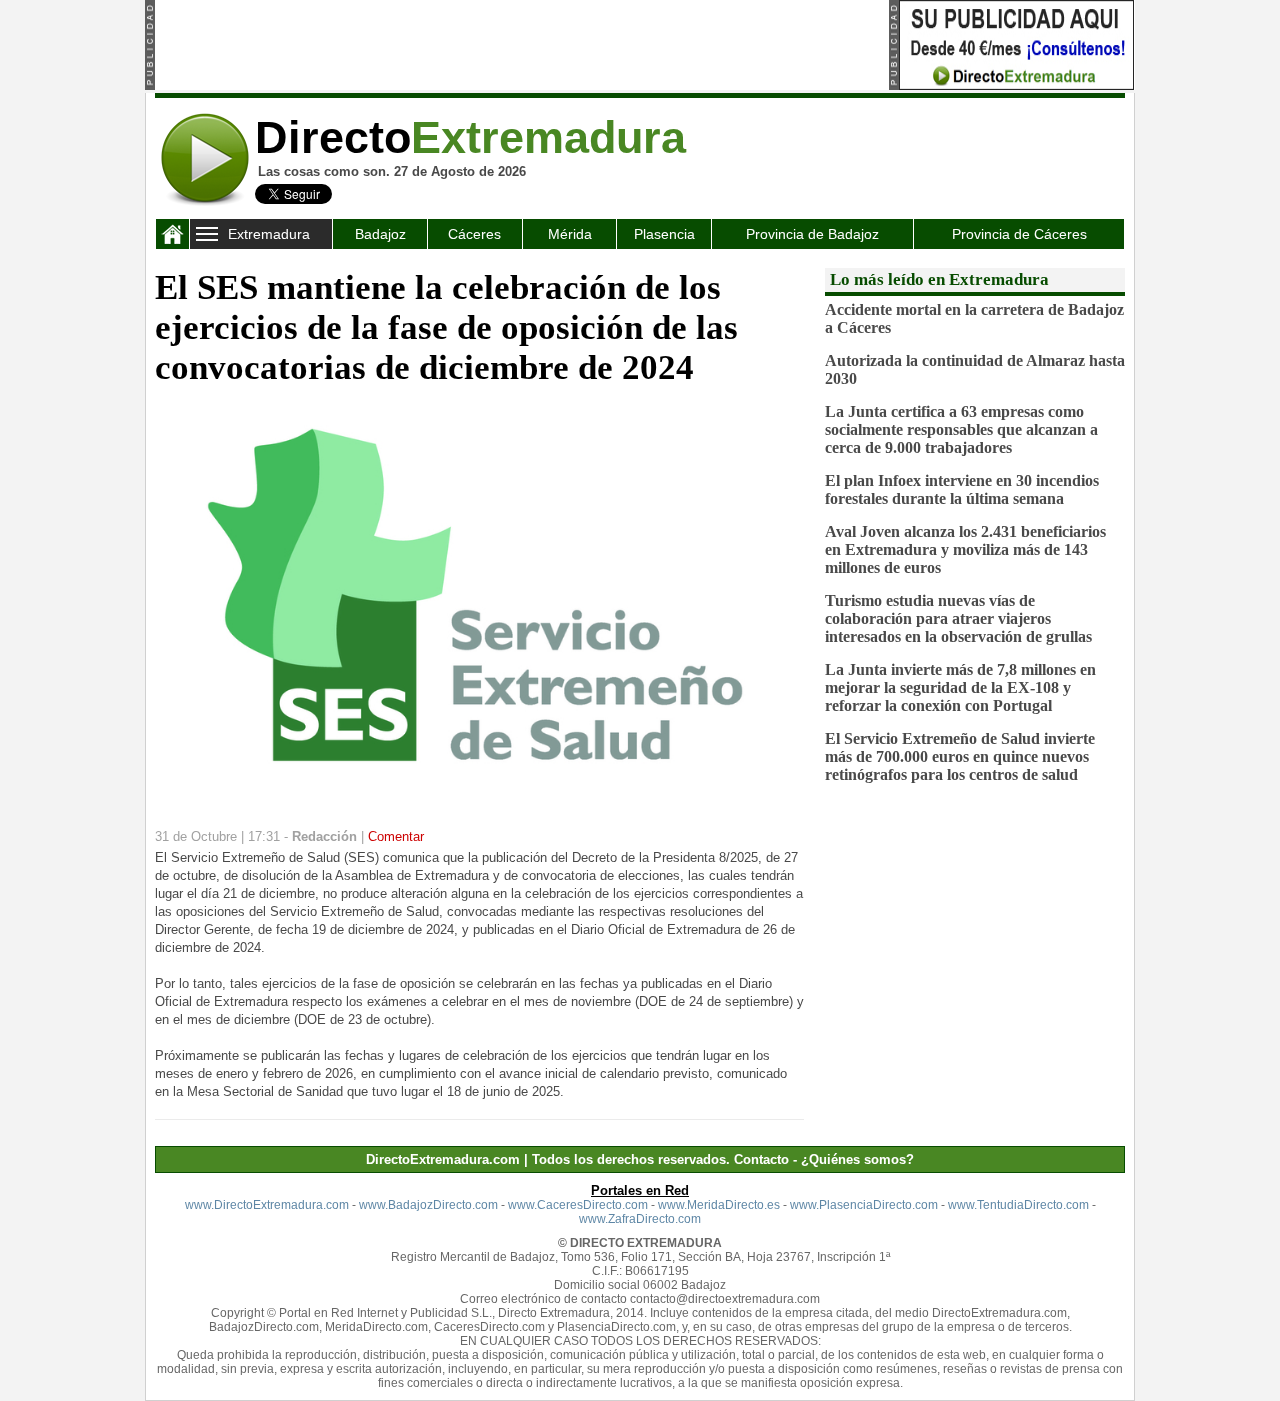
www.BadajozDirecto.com (428, 1205)
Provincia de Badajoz (812, 234)
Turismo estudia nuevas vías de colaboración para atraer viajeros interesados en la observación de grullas (958, 618)
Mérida (570, 234)
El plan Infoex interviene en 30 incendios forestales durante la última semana (962, 489)
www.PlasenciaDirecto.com (864, 1205)
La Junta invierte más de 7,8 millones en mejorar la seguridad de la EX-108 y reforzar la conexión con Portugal (960, 687)
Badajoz (380, 234)
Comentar (396, 836)
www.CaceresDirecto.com (578, 1205)
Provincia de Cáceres (1019, 234)
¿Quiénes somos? (857, 1159)
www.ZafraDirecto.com (640, 1219)
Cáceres (474, 234)
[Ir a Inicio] (205, 202)
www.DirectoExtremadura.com (267, 1205)
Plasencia (664, 234)
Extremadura (269, 234)
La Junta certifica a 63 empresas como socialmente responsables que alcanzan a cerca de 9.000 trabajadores (961, 429)
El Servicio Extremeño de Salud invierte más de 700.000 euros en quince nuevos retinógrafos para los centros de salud (960, 756)
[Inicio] (172, 238)
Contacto (761, 1159)
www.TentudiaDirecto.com (1018, 1205)
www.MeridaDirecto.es (719, 1205)
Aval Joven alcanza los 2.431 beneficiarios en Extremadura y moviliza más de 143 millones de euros (965, 549)
